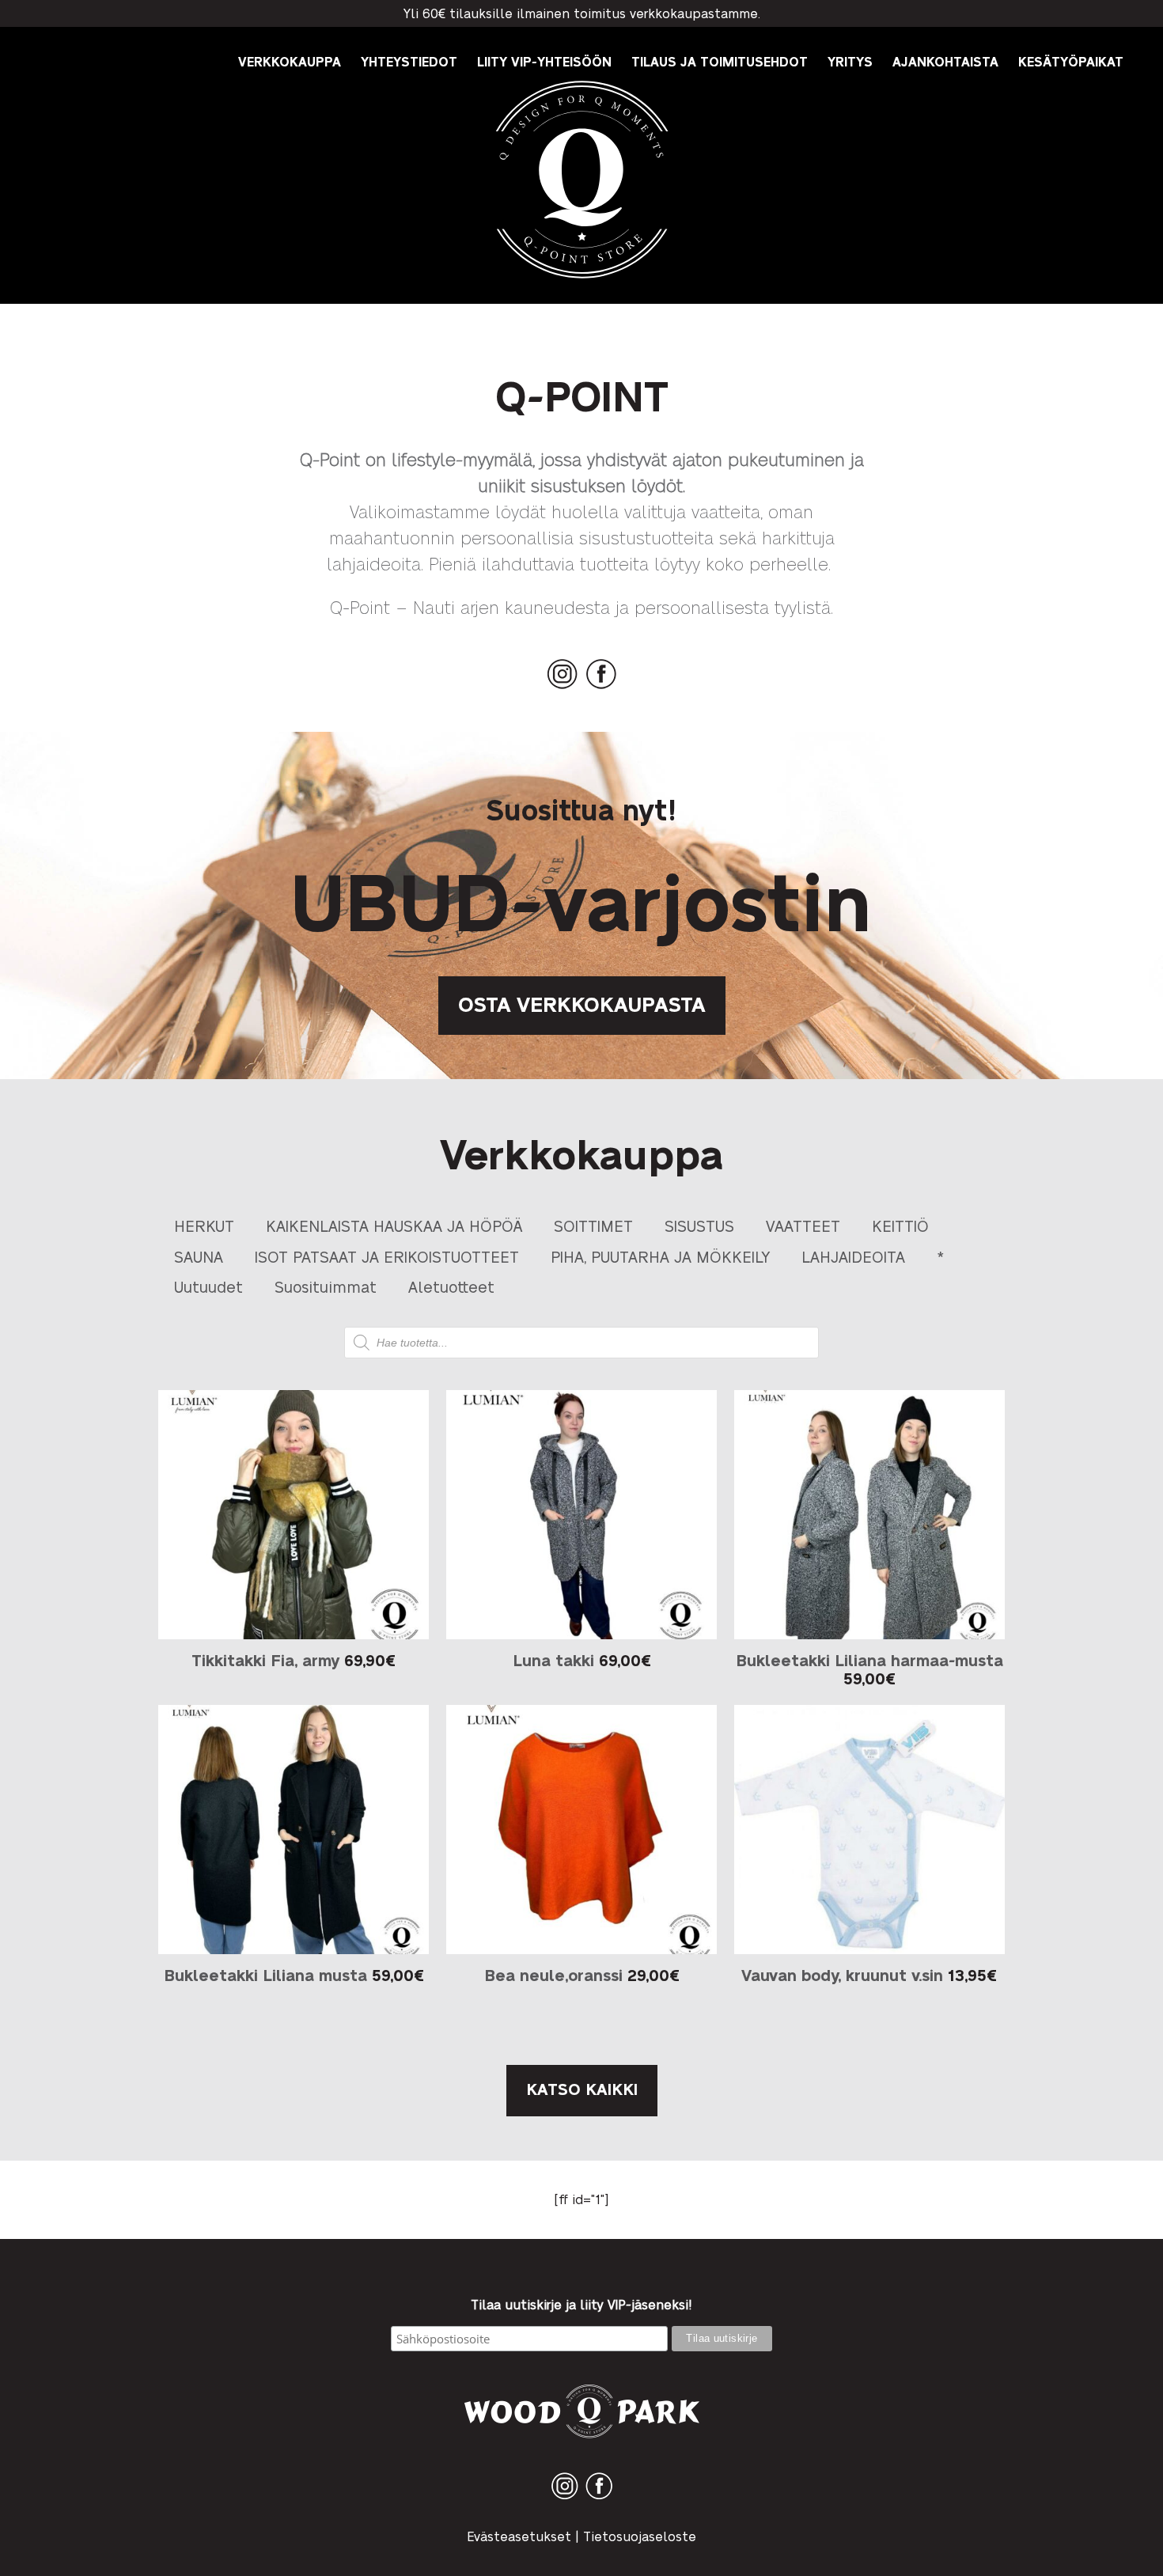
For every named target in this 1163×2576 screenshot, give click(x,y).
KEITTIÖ (900, 1225)
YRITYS (850, 61)
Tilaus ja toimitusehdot (720, 61)
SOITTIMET (593, 1225)
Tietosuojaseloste (640, 2536)
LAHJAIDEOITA (853, 1256)
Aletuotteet (451, 1286)
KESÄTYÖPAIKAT (1071, 61)
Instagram (563, 689)
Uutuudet (208, 1286)
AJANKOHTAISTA (945, 61)
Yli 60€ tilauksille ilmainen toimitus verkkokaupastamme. (582, 13)
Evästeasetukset (519, 2536)
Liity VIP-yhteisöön (544, 61)
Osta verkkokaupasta (582, 1003)
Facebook (601, 689)
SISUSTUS (699, 1225)
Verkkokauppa (290, 61)
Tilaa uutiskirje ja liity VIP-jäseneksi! (581, 2305)
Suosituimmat (326, 1286)
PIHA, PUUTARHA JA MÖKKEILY (660, 1256)
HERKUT (204, 1225)
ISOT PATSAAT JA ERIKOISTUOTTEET (387, 1256)
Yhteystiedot (409, 61)
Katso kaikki (582, 2089)
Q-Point (582, 278)
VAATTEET (803, 1225)
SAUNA (199, 1256)
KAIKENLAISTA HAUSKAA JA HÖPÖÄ (394, 1225)
